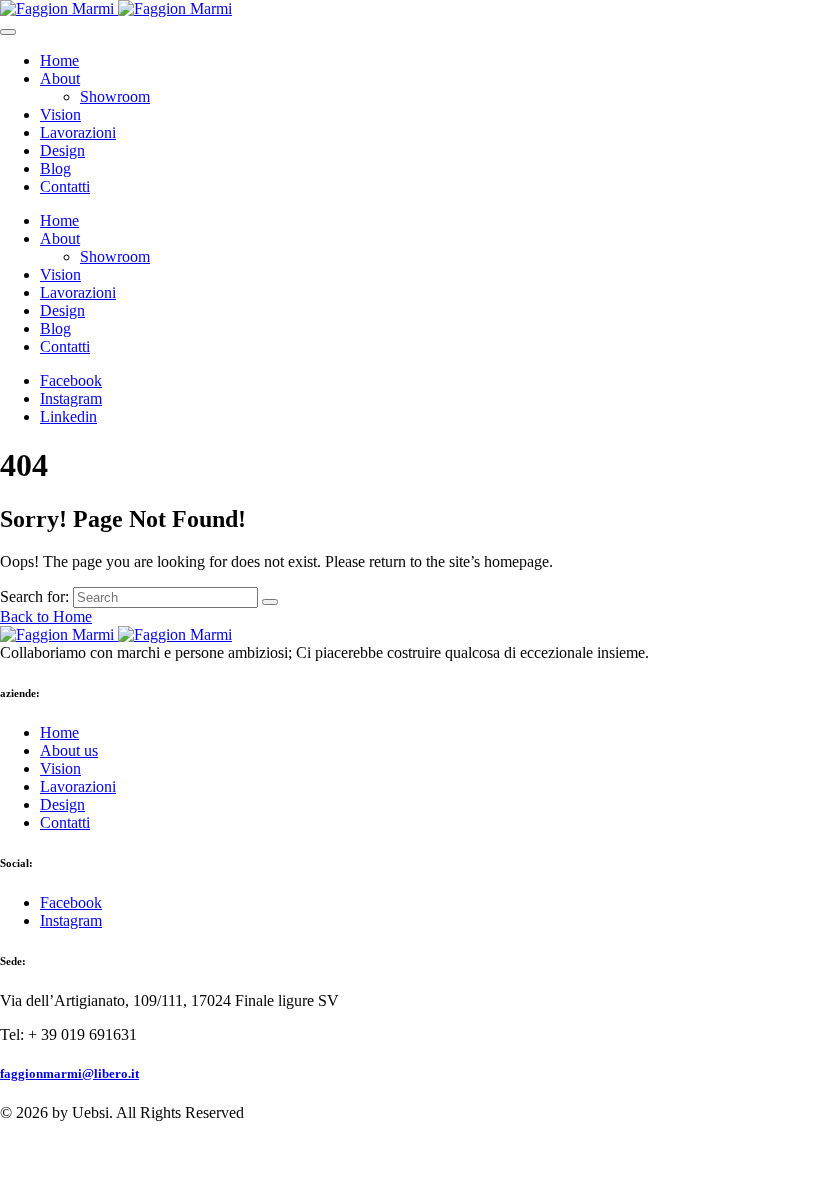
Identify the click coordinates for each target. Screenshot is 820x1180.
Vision (60, 114)
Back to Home (46, 616)
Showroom (115, 96)
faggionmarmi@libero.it (69, 1073)
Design (62, 150)
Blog (55, 168)
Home (59, 60)
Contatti (65, 186)
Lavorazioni (78, 132)
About (60, 78)
